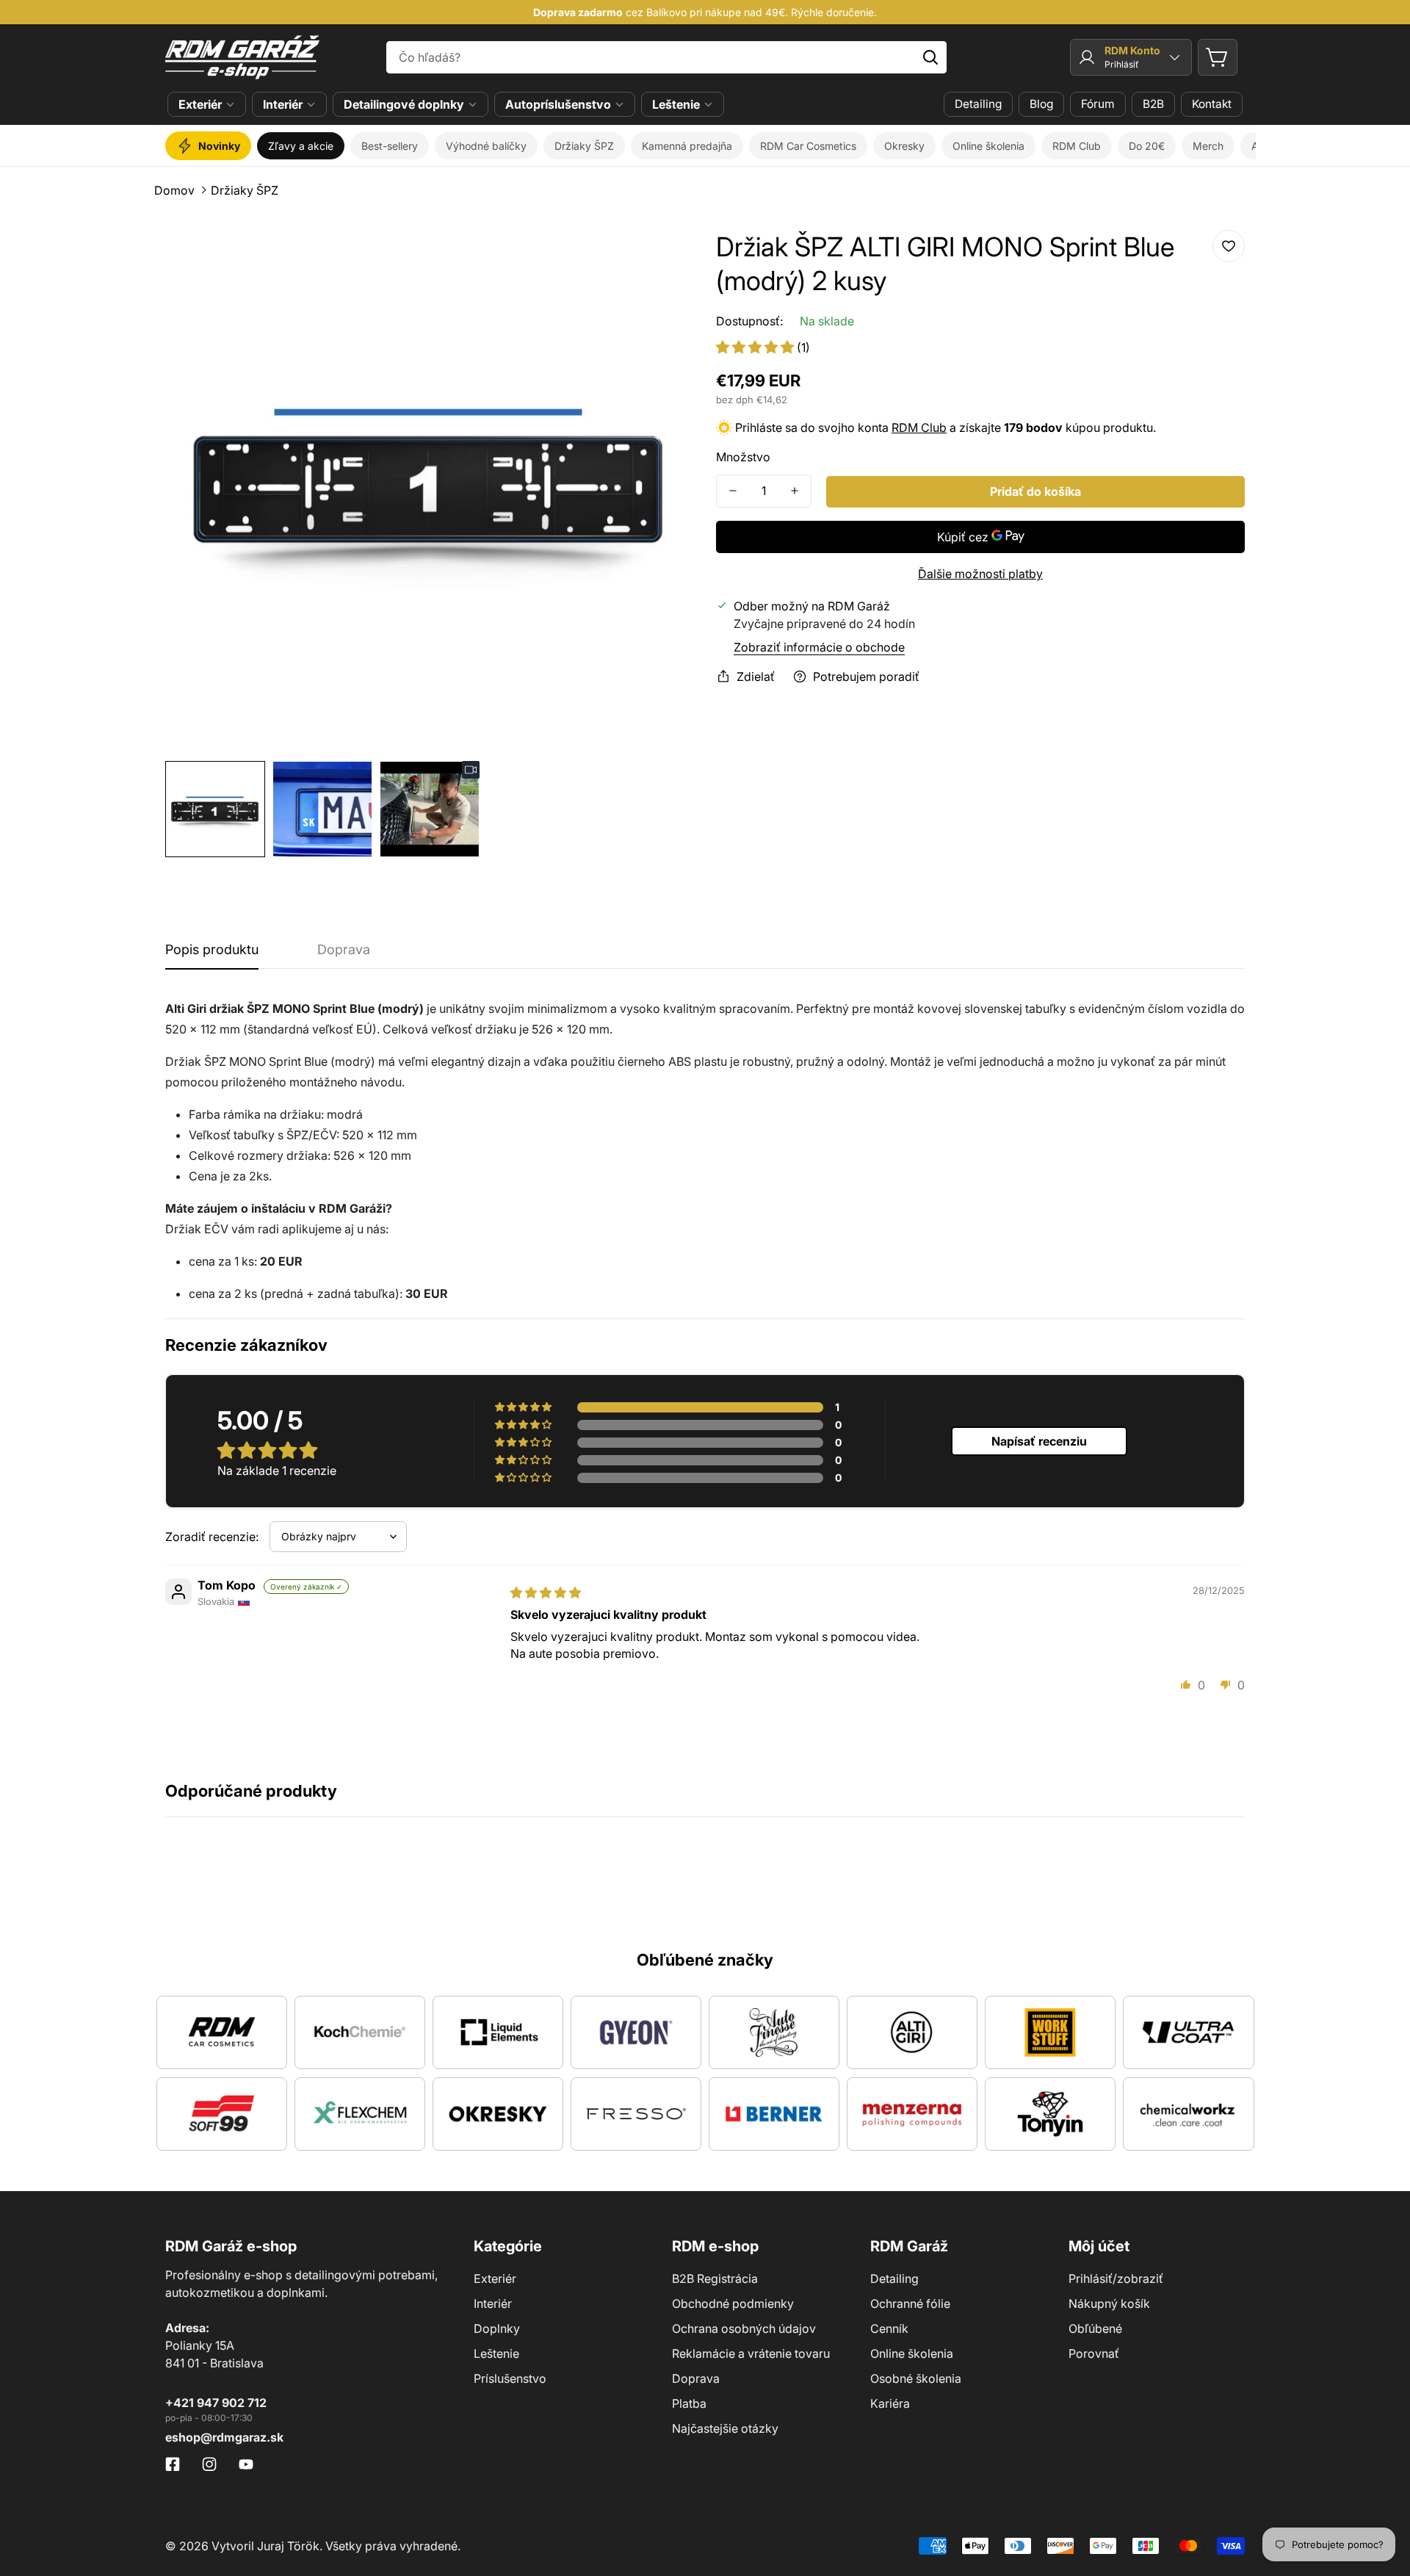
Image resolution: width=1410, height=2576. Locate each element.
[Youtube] (246, 2464)
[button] (1218, 57)
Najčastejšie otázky (725, 2428)
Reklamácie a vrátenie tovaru (751, 2353)
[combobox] (667, 57)
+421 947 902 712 (216, 2403)
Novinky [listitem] (219, 146)
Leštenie (676, 104)
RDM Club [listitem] (1077, 146)
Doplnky (497, 2328)
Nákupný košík (1109, 2303)
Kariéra (890, 2403)
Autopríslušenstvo (558, 104)
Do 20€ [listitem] (1147, 146)
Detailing (978, 104)
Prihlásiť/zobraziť (1116, 2279)
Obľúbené (1095, 2328)
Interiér (283, 104)
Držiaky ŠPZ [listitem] (584, 146)
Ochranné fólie (910, 2303)
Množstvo (743, 457)
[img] (546, 1592)
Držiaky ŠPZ (245, 190)
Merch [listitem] (1208, 146)
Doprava (696, 2378)
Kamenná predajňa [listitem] (687, 146)
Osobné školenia (916, 2378)
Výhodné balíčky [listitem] (486, 146)
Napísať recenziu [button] (1039, 1441)
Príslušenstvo (510, 2378)
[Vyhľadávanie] (930, 57)
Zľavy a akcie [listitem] (301, 146)
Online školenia (912, 2353)
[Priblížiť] (663, 252)
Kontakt (1212, 104)
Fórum (1098, 104)
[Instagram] (209, 2464)
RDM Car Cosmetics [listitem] (808, 146)
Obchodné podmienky (733, 2303)
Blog (1041, 104)
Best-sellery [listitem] (390, 146)
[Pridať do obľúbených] (1229, 246)
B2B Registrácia (715, 2279)
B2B (1153, 104)
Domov (174, 190)
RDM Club (919, 427)
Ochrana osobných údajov (744, 2328)
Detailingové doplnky (404, 104)
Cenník (889, 2328)
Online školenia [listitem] (988, 146)
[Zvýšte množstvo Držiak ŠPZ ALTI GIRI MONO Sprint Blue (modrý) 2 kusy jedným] (795, 491)
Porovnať (1094, 2353)
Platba (689, 2403)
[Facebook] (173, 2464)
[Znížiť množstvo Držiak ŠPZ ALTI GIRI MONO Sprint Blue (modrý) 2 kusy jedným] (733, 491)
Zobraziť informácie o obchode (819, 647)
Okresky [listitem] (904, 146)
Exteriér (200, 104)
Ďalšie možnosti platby (980, 574)
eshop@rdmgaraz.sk (224, 2437)
